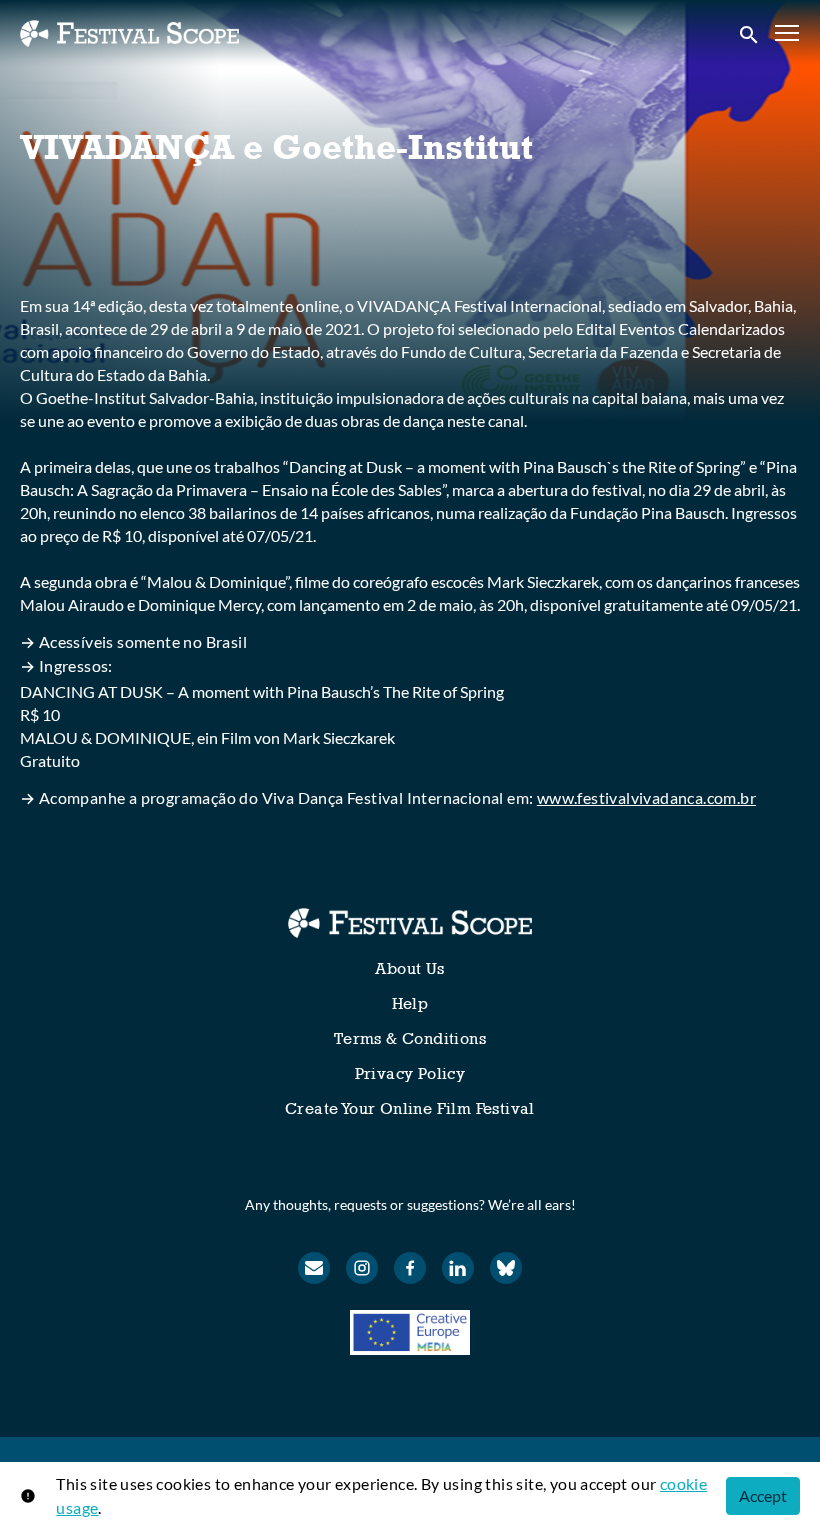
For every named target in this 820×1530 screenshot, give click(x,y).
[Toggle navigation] (788, 33)
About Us (409, 968)
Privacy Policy (410, 1073)
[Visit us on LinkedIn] (458, 1268)
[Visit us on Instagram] (362, 1268)
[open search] (750, 33)
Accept (763, 1495)
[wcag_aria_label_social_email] (314, 1268)
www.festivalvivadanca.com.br (646, 797)
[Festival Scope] (409, 923)
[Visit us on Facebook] (410, 1268)
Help (410, 1003)
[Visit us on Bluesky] (506, 1268)
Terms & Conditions (410, 1038)
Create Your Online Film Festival (410, 1108)
